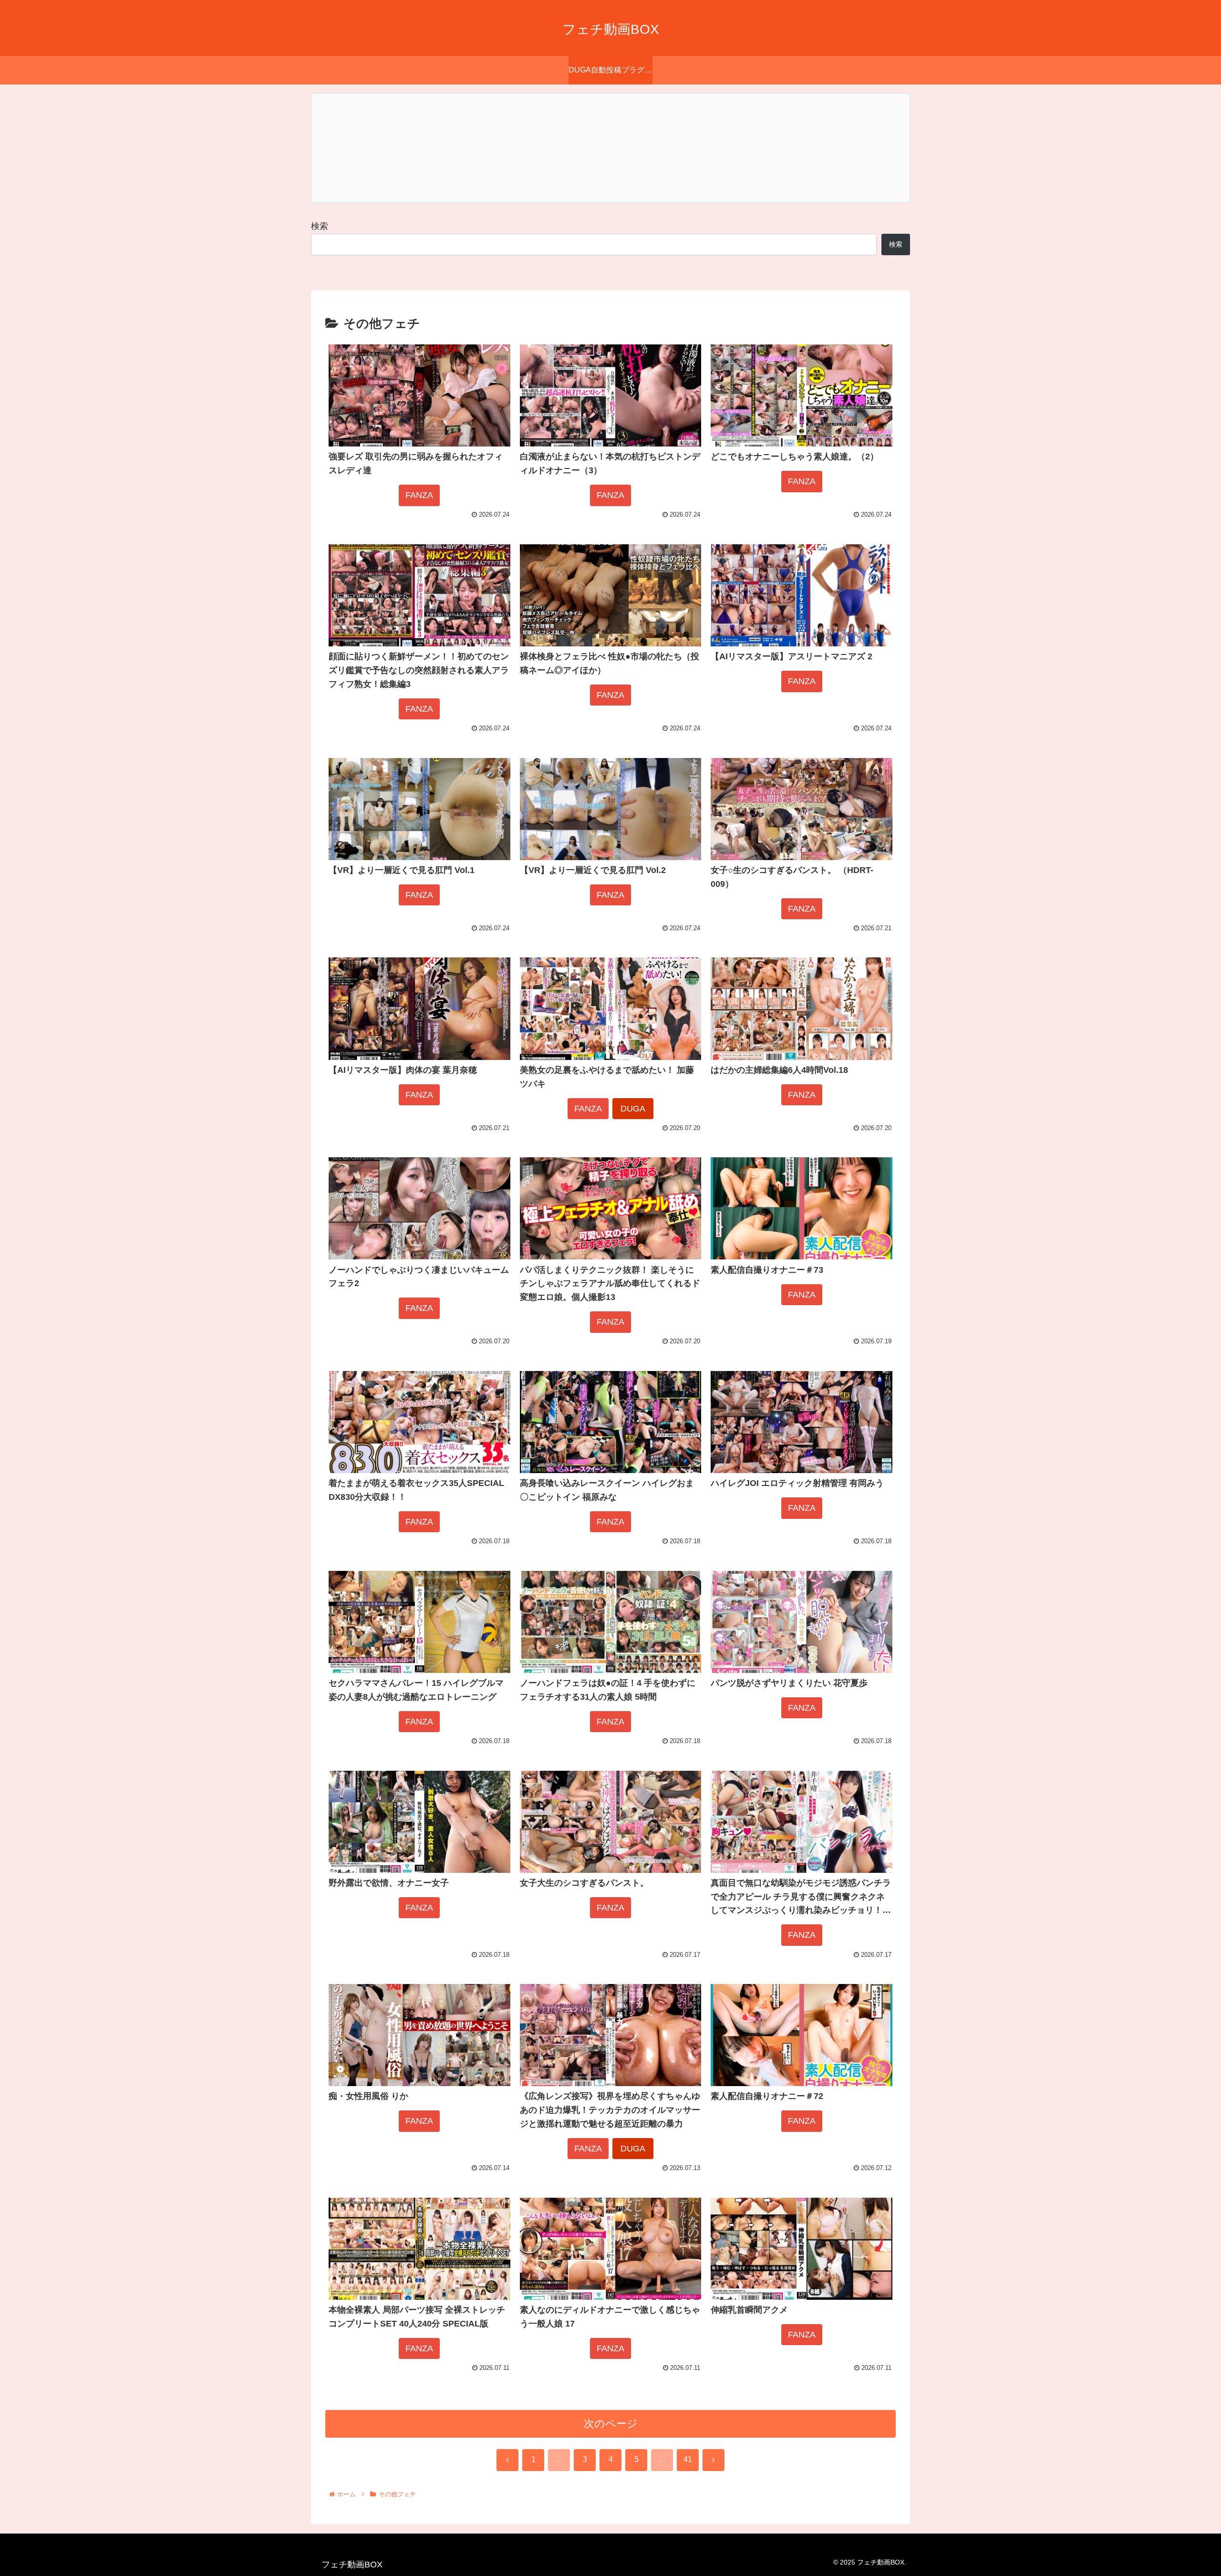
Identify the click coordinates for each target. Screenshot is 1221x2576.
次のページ (611, 2424)
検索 (320, 226)
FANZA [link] (419, 495)
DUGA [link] (633, 1109)
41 (688, 2459)
